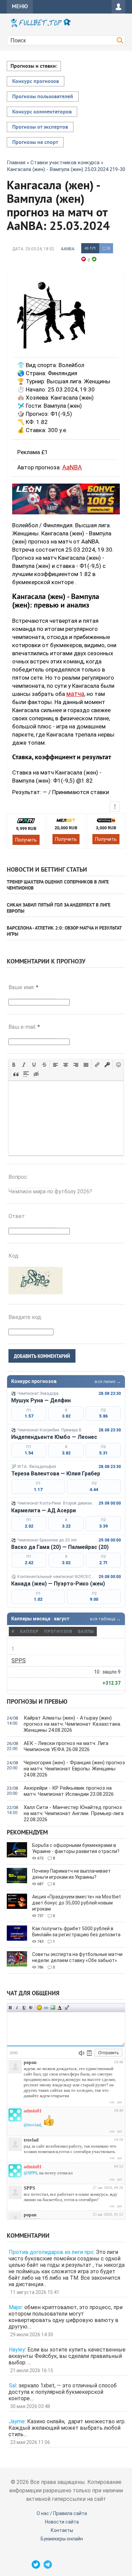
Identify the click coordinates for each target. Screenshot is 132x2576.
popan (30, 2062)
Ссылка (46, 2008)
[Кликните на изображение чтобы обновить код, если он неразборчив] (36, 1292)
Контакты (62, 2530)
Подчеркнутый (24, 2008)
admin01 (33, 2111)
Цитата (66, 2008)
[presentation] (14, 1065)
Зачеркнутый (31, 2008)
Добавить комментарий (42, 1356)
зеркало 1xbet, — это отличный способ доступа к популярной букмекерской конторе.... (63, 2392)
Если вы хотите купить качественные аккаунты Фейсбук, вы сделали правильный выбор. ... (67, 2356)
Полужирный (10, 2008)
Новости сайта (62, 2522)
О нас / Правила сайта (62, 2513)
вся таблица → (105, 1619)
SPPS (19, 1660)
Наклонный (17, 2008)
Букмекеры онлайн (62, 2539)
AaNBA (68, 249)
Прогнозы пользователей (43, 97)
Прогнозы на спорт (35, 143)
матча (75, 694)
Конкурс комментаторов (42, 112)
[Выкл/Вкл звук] (82, 2053)
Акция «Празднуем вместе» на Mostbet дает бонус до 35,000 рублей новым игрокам (76, 1903)
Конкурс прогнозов (36, 82)
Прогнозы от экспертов (40, 127)
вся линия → (108, 1381)
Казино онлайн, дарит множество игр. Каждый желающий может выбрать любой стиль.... (67, 2428)
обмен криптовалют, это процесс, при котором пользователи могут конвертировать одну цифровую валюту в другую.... (65, 2317)
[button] (14, 1065)
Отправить (108, 2053)
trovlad (31, 2140)
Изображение (53, 2008)
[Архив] (89, 2053)
